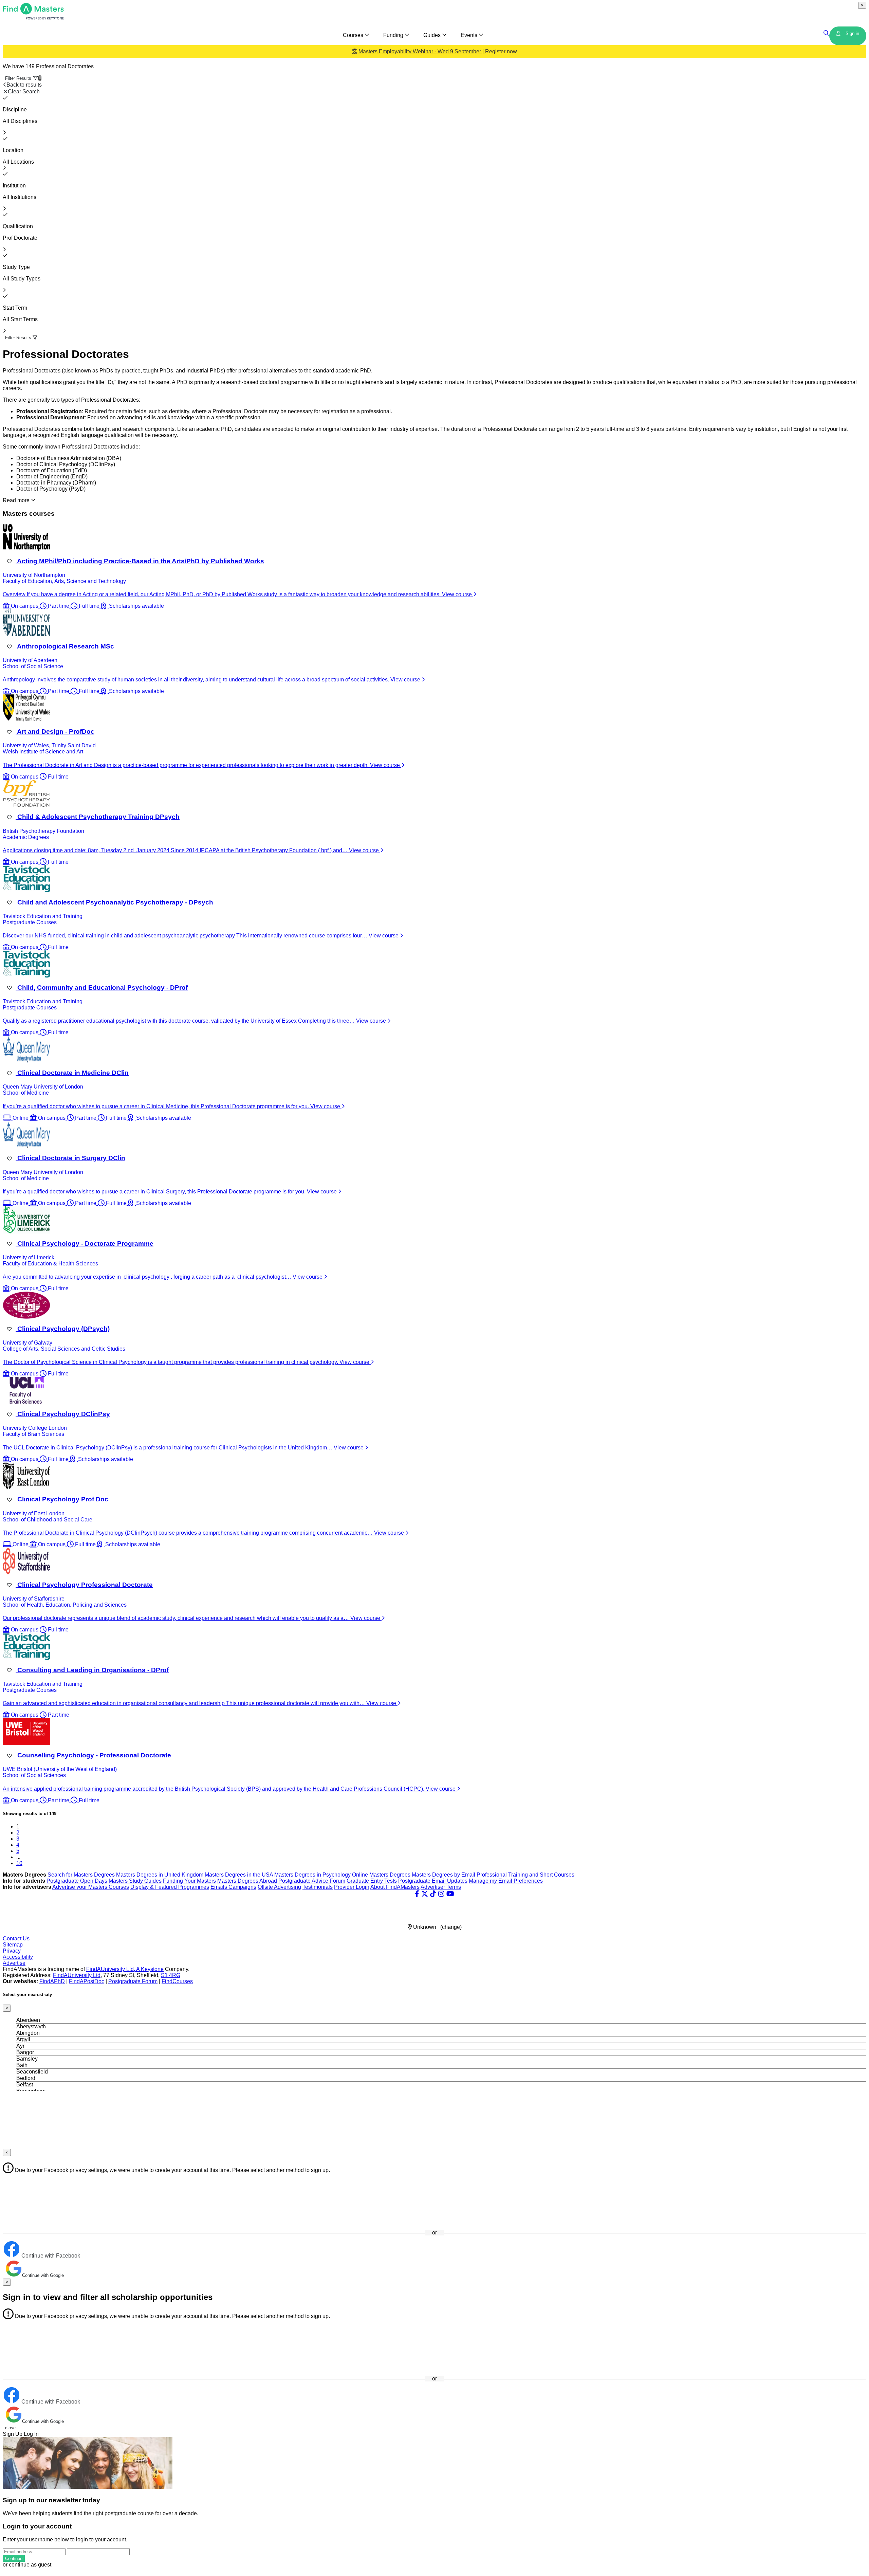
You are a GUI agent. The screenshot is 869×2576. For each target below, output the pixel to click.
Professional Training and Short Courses (525, 1875)
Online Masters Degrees (381, 1875)
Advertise (14, 1963)
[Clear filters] (5, 98)
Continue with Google (43, 2275)
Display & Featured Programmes (170, 1887)
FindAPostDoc (87, 1981)
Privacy (12, 1951)
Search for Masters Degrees (81, 1875)
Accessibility (18, 1957)
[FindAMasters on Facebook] (417, 1894)
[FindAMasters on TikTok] (433, 1894)
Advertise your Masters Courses (91, 1887)
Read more (17, 500)
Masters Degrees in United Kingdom (160, 1875)
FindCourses (177, 1981)
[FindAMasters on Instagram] (441, 1894)
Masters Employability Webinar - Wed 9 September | (437, 51)
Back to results (24, 85)
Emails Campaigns (233, 1887)
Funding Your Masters (189, 1881)
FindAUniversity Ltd (77, 1975)
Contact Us (16, 1939)
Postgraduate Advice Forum (312, 1881)
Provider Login (352, 1887)
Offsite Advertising (279, 1887)
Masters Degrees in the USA (239, 1875)
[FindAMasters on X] (425, 1894)
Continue (14, 2559)
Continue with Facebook (50, 2256)
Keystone (152, 1969)
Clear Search (24, 92)
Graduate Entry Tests (372, 1881)
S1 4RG (171, 1975)
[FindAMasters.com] (33, 18)
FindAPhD (52, 1981)
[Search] (826, 33)
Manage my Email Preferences (506, 1881)
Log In (31, 2434)
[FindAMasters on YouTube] (450, 1894)
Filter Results (23, 78)
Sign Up (13, 2434)
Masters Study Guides (135, 1881)
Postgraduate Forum (133, 1981)
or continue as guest (27, 2565)
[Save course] (9, 561)
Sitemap (13, 1945)
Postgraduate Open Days (77, 1881)
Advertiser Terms (441, 1887)
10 (19, 1863)
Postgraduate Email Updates (433, 1881)
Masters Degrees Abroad (247, 1881)
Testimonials (318, 1887)
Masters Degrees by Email (443, 1875)
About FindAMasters (395, 1887)
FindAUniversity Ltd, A (114, 1969)
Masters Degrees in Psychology (312, 1875)
